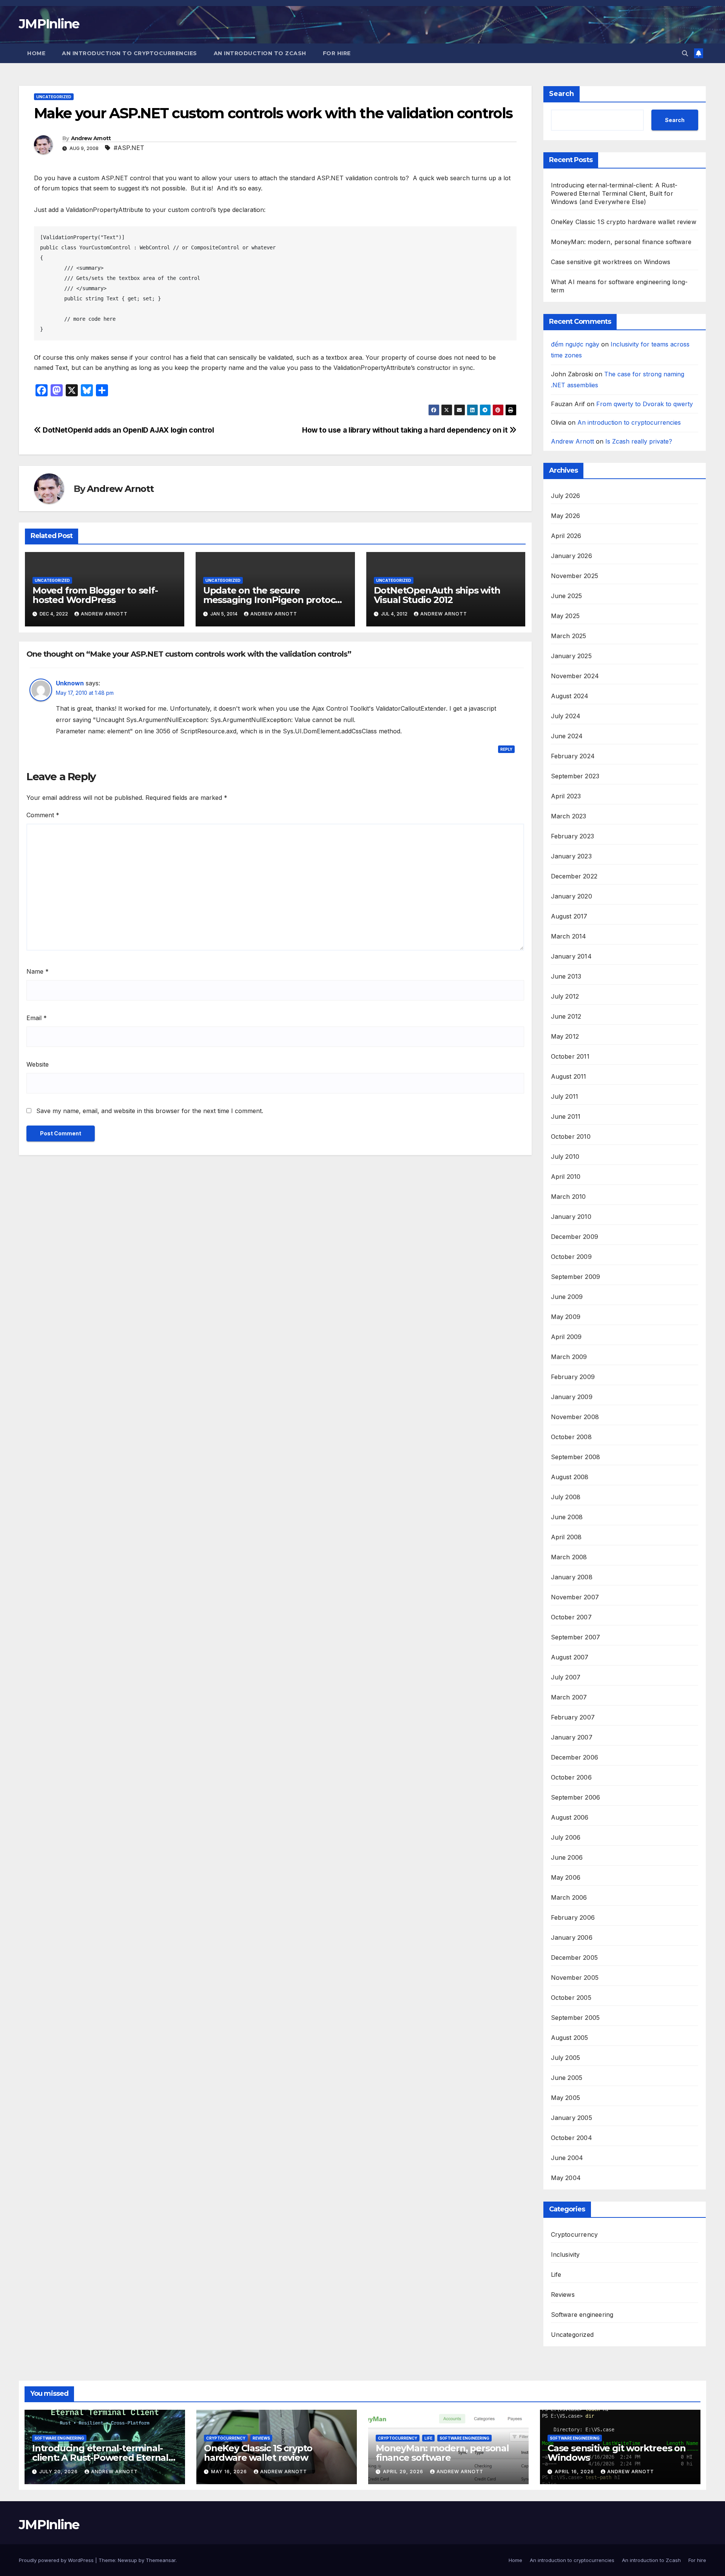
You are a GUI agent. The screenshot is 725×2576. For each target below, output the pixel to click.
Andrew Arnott (91, 138)
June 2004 (567, 2158)
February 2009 (573, 1377)
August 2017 (569, 916)
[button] (685, 53)
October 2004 (572, 2138)
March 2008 (569, 1557)
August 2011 (569, 1076)
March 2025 (569, 636)
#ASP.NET (129, 148)
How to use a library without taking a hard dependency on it (406, 430)
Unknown (70, 683)
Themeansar (161, 2560)
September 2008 (576, 1457)
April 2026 (566, 536)
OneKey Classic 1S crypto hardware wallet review (624, 222)
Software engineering (582, 2315)
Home (36, 53)
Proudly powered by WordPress (57, 2560)
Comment (43, 815)
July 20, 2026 (59, 2472)
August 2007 (570, 1657)
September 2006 (576, 1797)
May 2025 (565, 616)
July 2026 (566, 496)
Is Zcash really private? (639, 441)
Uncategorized (54, 97)
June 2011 (566, 1116)
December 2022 (574, 876)
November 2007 (575, 1597)
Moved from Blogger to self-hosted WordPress (95, 595)
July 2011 (565, 1096)
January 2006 (572, 1937)
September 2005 (575, 2018)
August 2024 (570, 696)
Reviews (563, 2295)
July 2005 (566, 2058)
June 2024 (567, 736)
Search (561, 94)
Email (37, 1018)
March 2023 (569, 816)
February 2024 (573, 756)
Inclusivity (565, 2254)
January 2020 (572, 896)
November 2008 (575, 1417)
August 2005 (570, 2038)
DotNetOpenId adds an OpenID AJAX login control (128, 430)
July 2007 (566, 1677)
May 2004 (566, 2178)
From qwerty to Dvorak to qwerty (645, 404)
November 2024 (575, 676)
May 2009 (566, 1317)
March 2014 (569, 936)
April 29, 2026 (404, 2472)
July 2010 (565, 1157)
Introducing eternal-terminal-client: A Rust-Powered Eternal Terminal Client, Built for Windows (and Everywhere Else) (614, 193)
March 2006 (569, 1897)
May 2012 (565, 1036)
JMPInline (49, 24)
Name (38, 971)
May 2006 (566, 1877)
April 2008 (566, 1537)
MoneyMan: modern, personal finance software (621, 242)
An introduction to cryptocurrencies (130, 53)
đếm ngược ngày (575, 344)
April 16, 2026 (575, 2472)
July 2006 (566, 1837)
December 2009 (575, 1237)
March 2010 (568, 1197)
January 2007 (572, 1737)
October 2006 (571, 1777)
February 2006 (573, 1917)
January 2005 (572, 2118)
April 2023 (566, 796)
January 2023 (571, 856)
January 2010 (571, 1217)
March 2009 (569, 1357)
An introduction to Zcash (260, 53)
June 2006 (567, 1857)
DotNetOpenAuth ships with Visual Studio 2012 (437, 595)
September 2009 (576, 1277)
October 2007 (571, 1617)
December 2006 (575, 1757)
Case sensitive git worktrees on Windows (611, 262)
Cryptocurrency (575, 2234)
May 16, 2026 (230, 2472)
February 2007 (573, 1717)
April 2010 (566, 1177)
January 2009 (572, 1397)
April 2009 (566, 1337)
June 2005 (567, 2078)
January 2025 (571, 656)
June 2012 (566, 1016)
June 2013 (566, 976)
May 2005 (566, 2098)
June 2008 (567, 1517)
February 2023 (573, 836)
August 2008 (570, 1477)
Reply (506, 749)
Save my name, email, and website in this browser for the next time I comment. (150, 1111)
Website (38, 1064)
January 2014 (571, 956)
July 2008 (566, 1497)
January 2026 (572, 556)
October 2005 (571, 1998)
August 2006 (570, 1817)
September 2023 (575, 776)
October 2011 (570, 1056)
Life (556, 2274)
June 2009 (567, 1297)
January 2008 (572, 1577)
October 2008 (571, 1437)
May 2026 (566, 516)
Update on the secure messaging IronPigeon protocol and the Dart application (273, 600)
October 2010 (571, 1136)
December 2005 (575, 1958)
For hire (337, 53)
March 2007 (569, 1697)
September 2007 (576, 1637)
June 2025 (567, 596)
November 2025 (575, 576)
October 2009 (571, 1257)
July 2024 (566, 716)
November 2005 (575, 1978)
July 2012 (565, 996)
